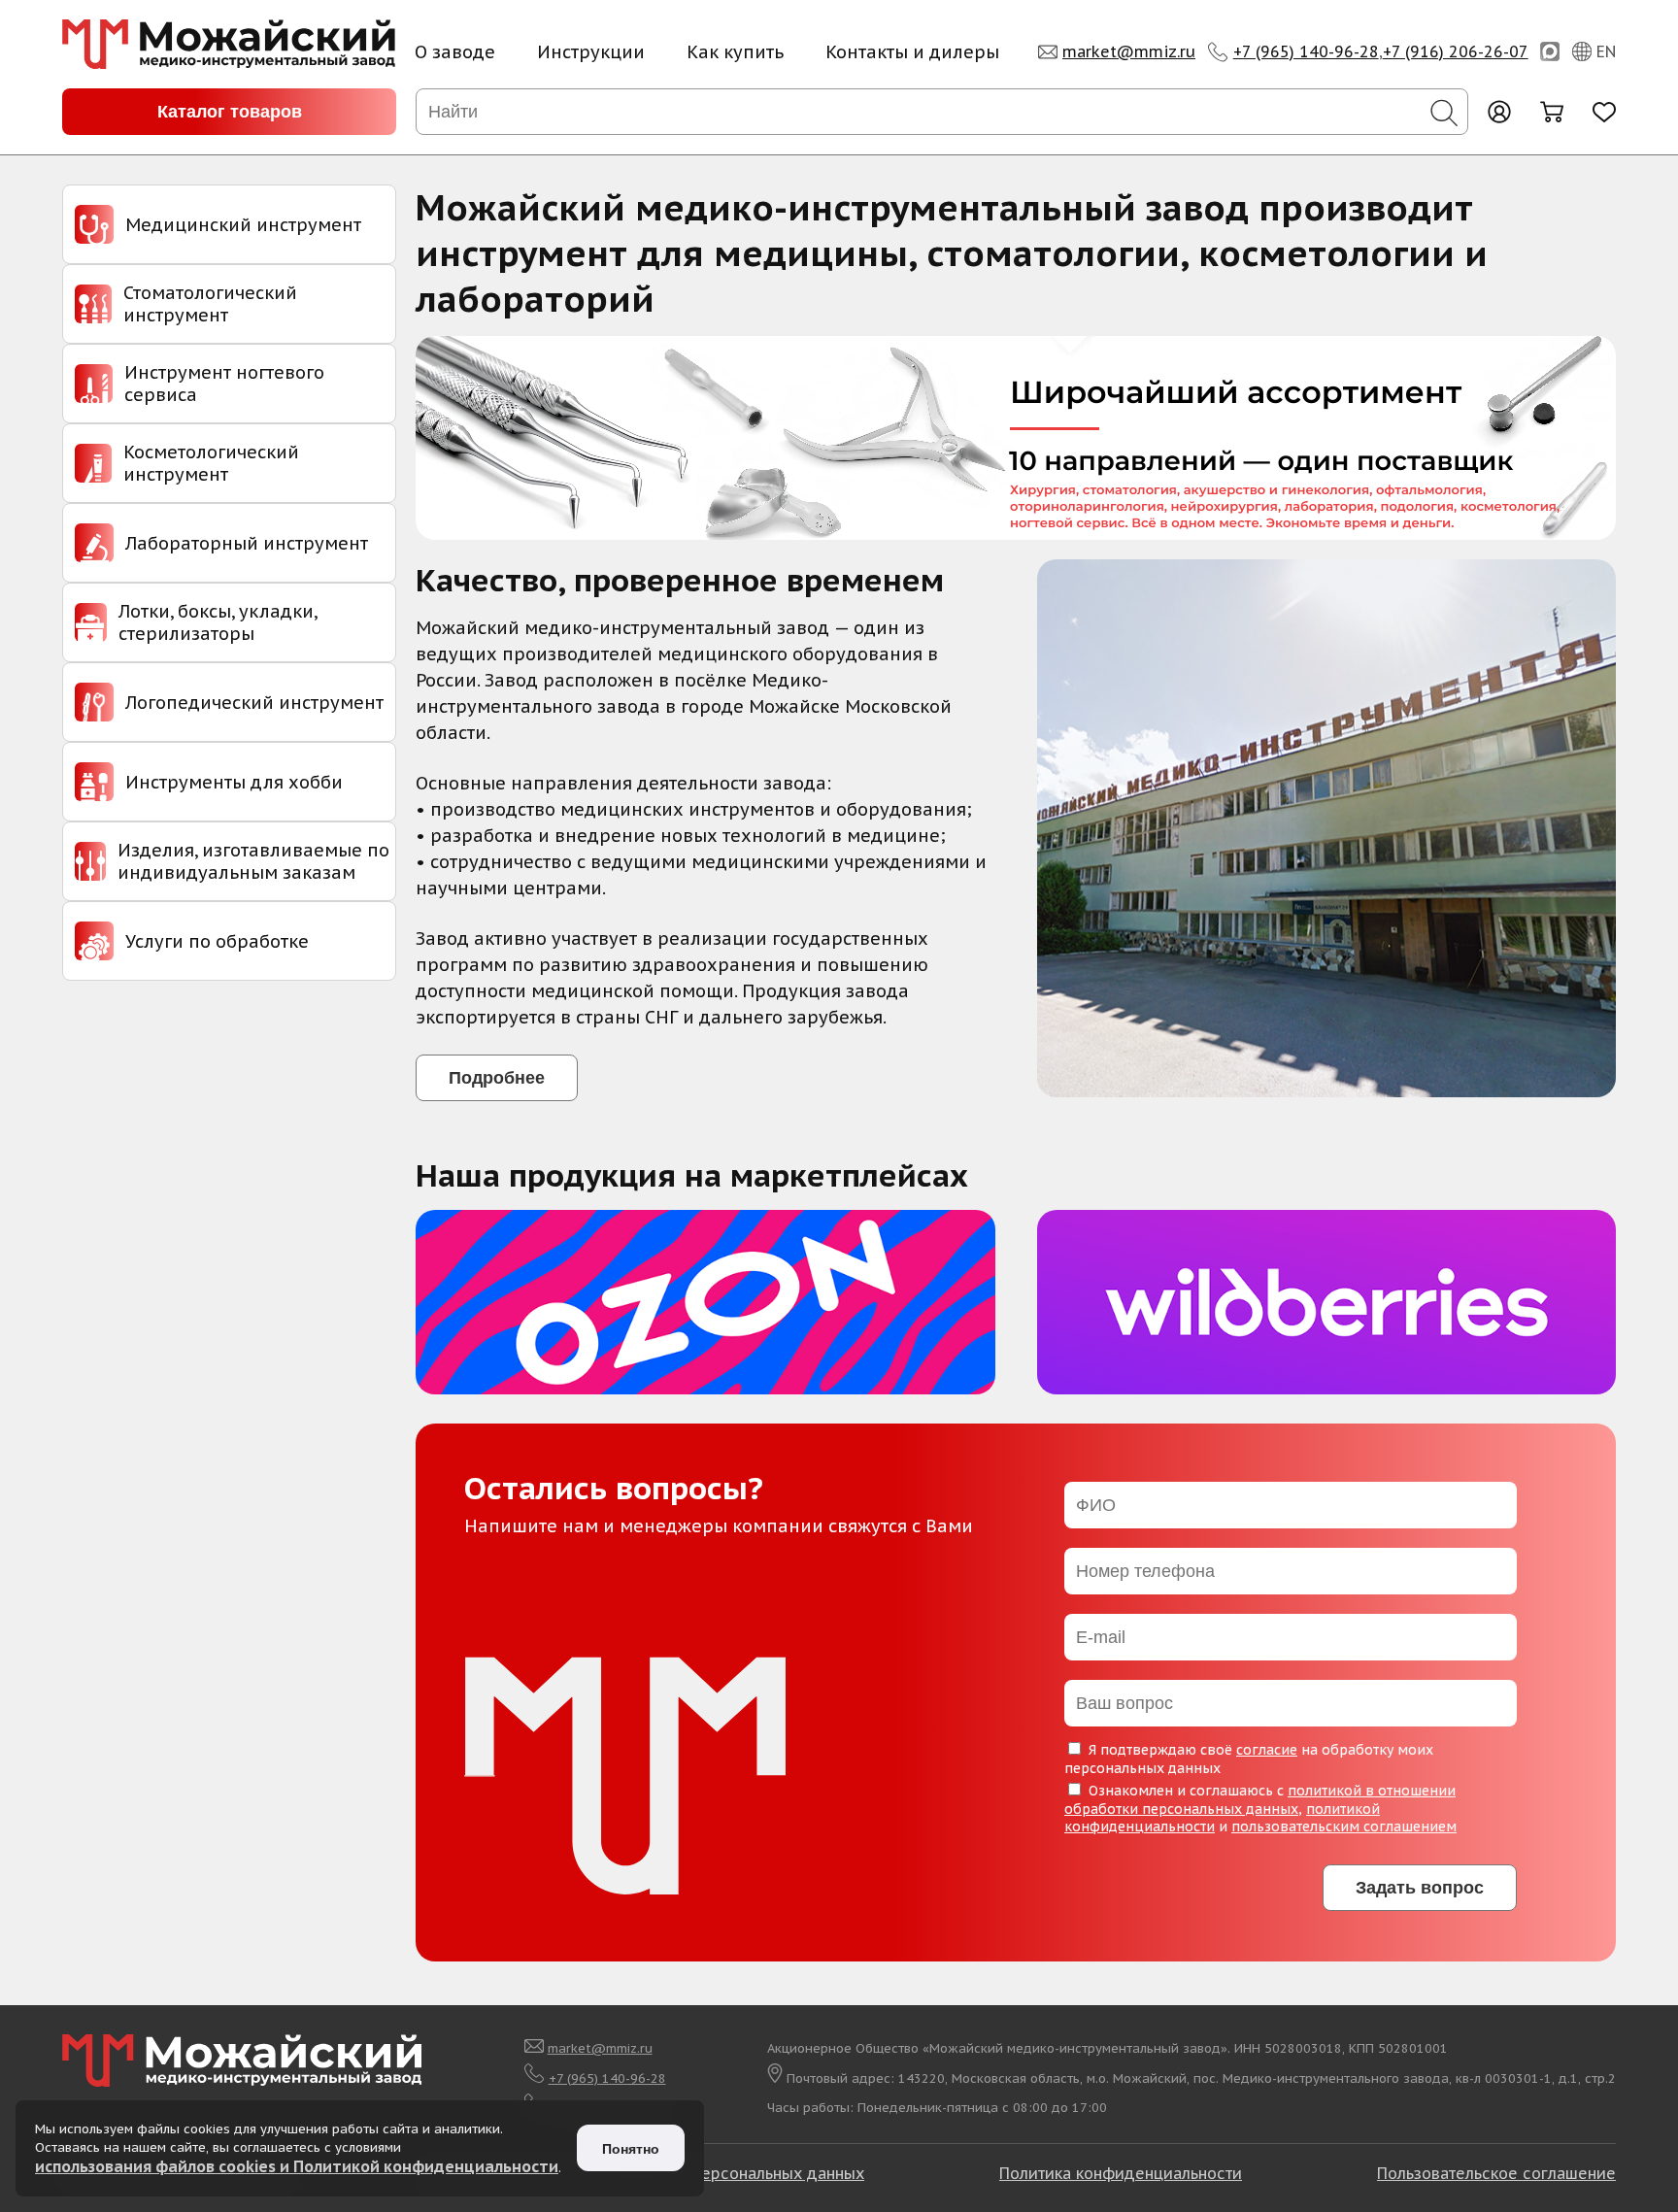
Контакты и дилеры (912, 52)
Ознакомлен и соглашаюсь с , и (1260, 1809)
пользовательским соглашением (1344, 1827)
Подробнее (497, 1078)
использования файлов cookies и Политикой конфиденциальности (297, 2166)
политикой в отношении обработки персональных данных (1260, 1800)
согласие (1267, 1750)
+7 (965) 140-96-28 (1306, 51)
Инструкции (591, 52)
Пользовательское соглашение (1496, 2173)
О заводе (455, 52)
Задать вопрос (1420, 1888)
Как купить (735, 52)
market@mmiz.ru (1129, 51)
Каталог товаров (230, 112)
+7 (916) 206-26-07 (1456, 51)
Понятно (631, 2149)
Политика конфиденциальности (1121, 2173)
